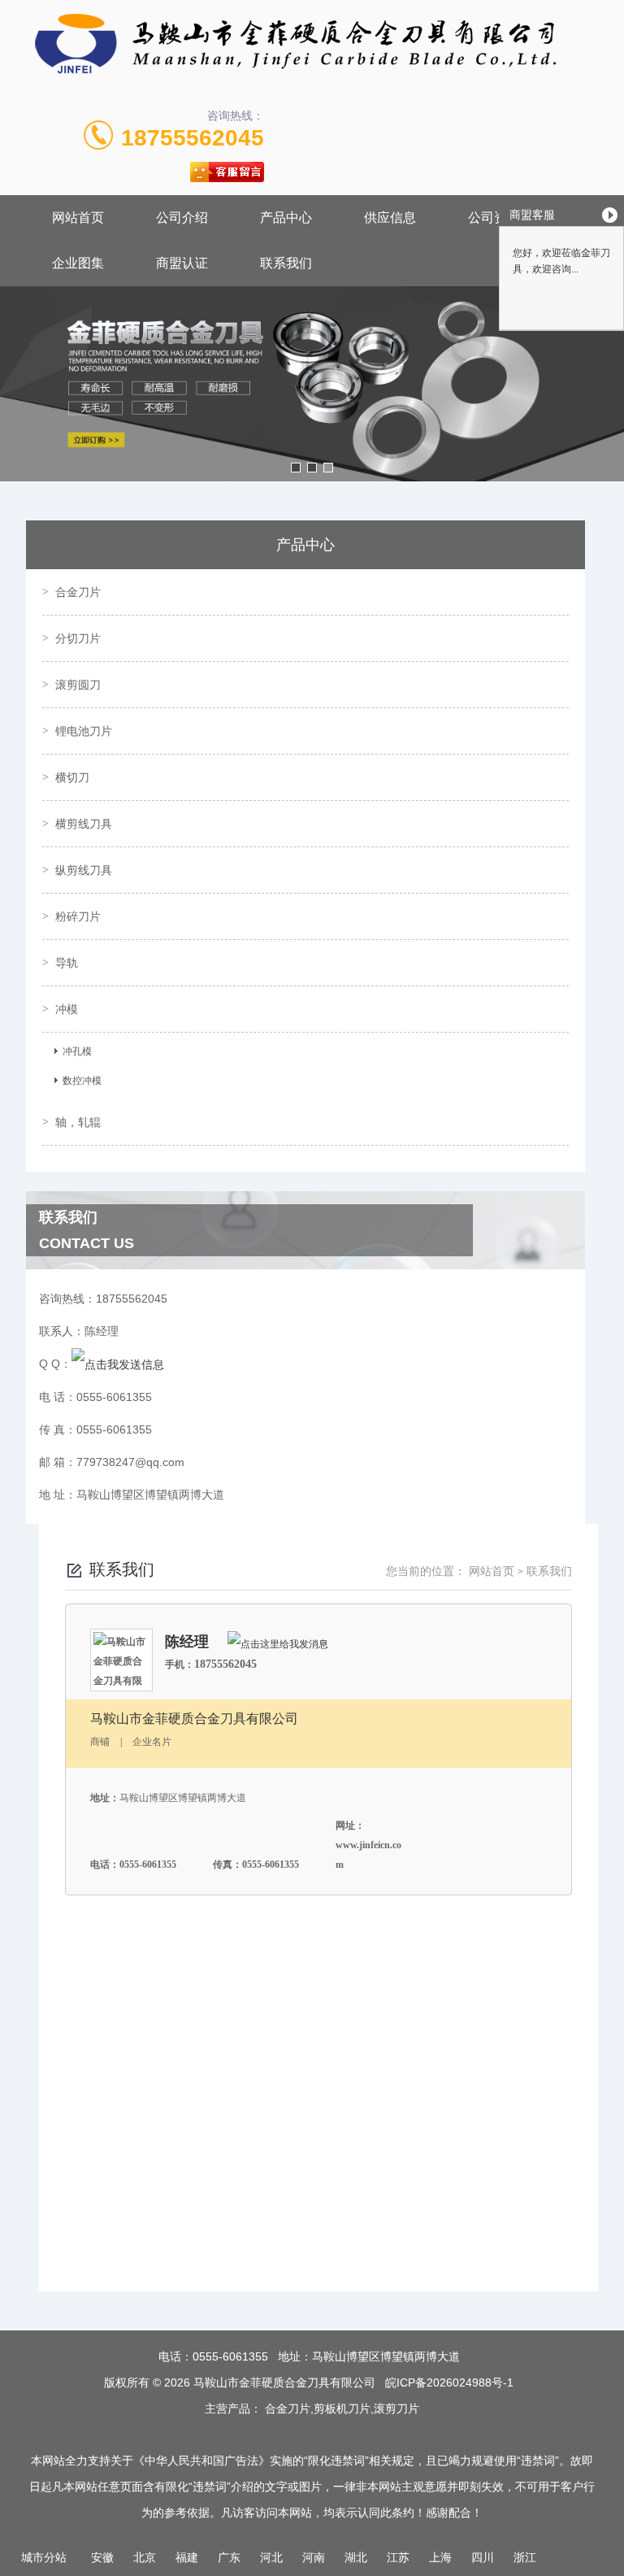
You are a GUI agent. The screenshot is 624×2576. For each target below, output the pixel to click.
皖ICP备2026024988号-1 (449, 2382)
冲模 (67, 1009)
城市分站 (44, 2557)
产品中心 (286, 218)
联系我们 (286, 263)
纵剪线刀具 (84, 870)
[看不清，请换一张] (310, 2206)
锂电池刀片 (84, 731)
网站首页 (78, 218)
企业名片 (152, 1742)
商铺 (100, 1742)
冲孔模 (77, 1051)
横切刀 (72, 777)
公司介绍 (182, 218)
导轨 (67, 963)
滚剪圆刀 (78, 685)
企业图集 (78, 263)
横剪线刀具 (84, 824)
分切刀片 (78, 638)
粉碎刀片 (78, 916)
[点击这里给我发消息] (278, 1643)
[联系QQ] (118, 1364)
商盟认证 (182, 263)
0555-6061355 (230, 2356)
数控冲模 (82, 1081)
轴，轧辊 (78, 1122)
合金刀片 (78, 592)
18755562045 (193, 138)
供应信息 (390, 218)
